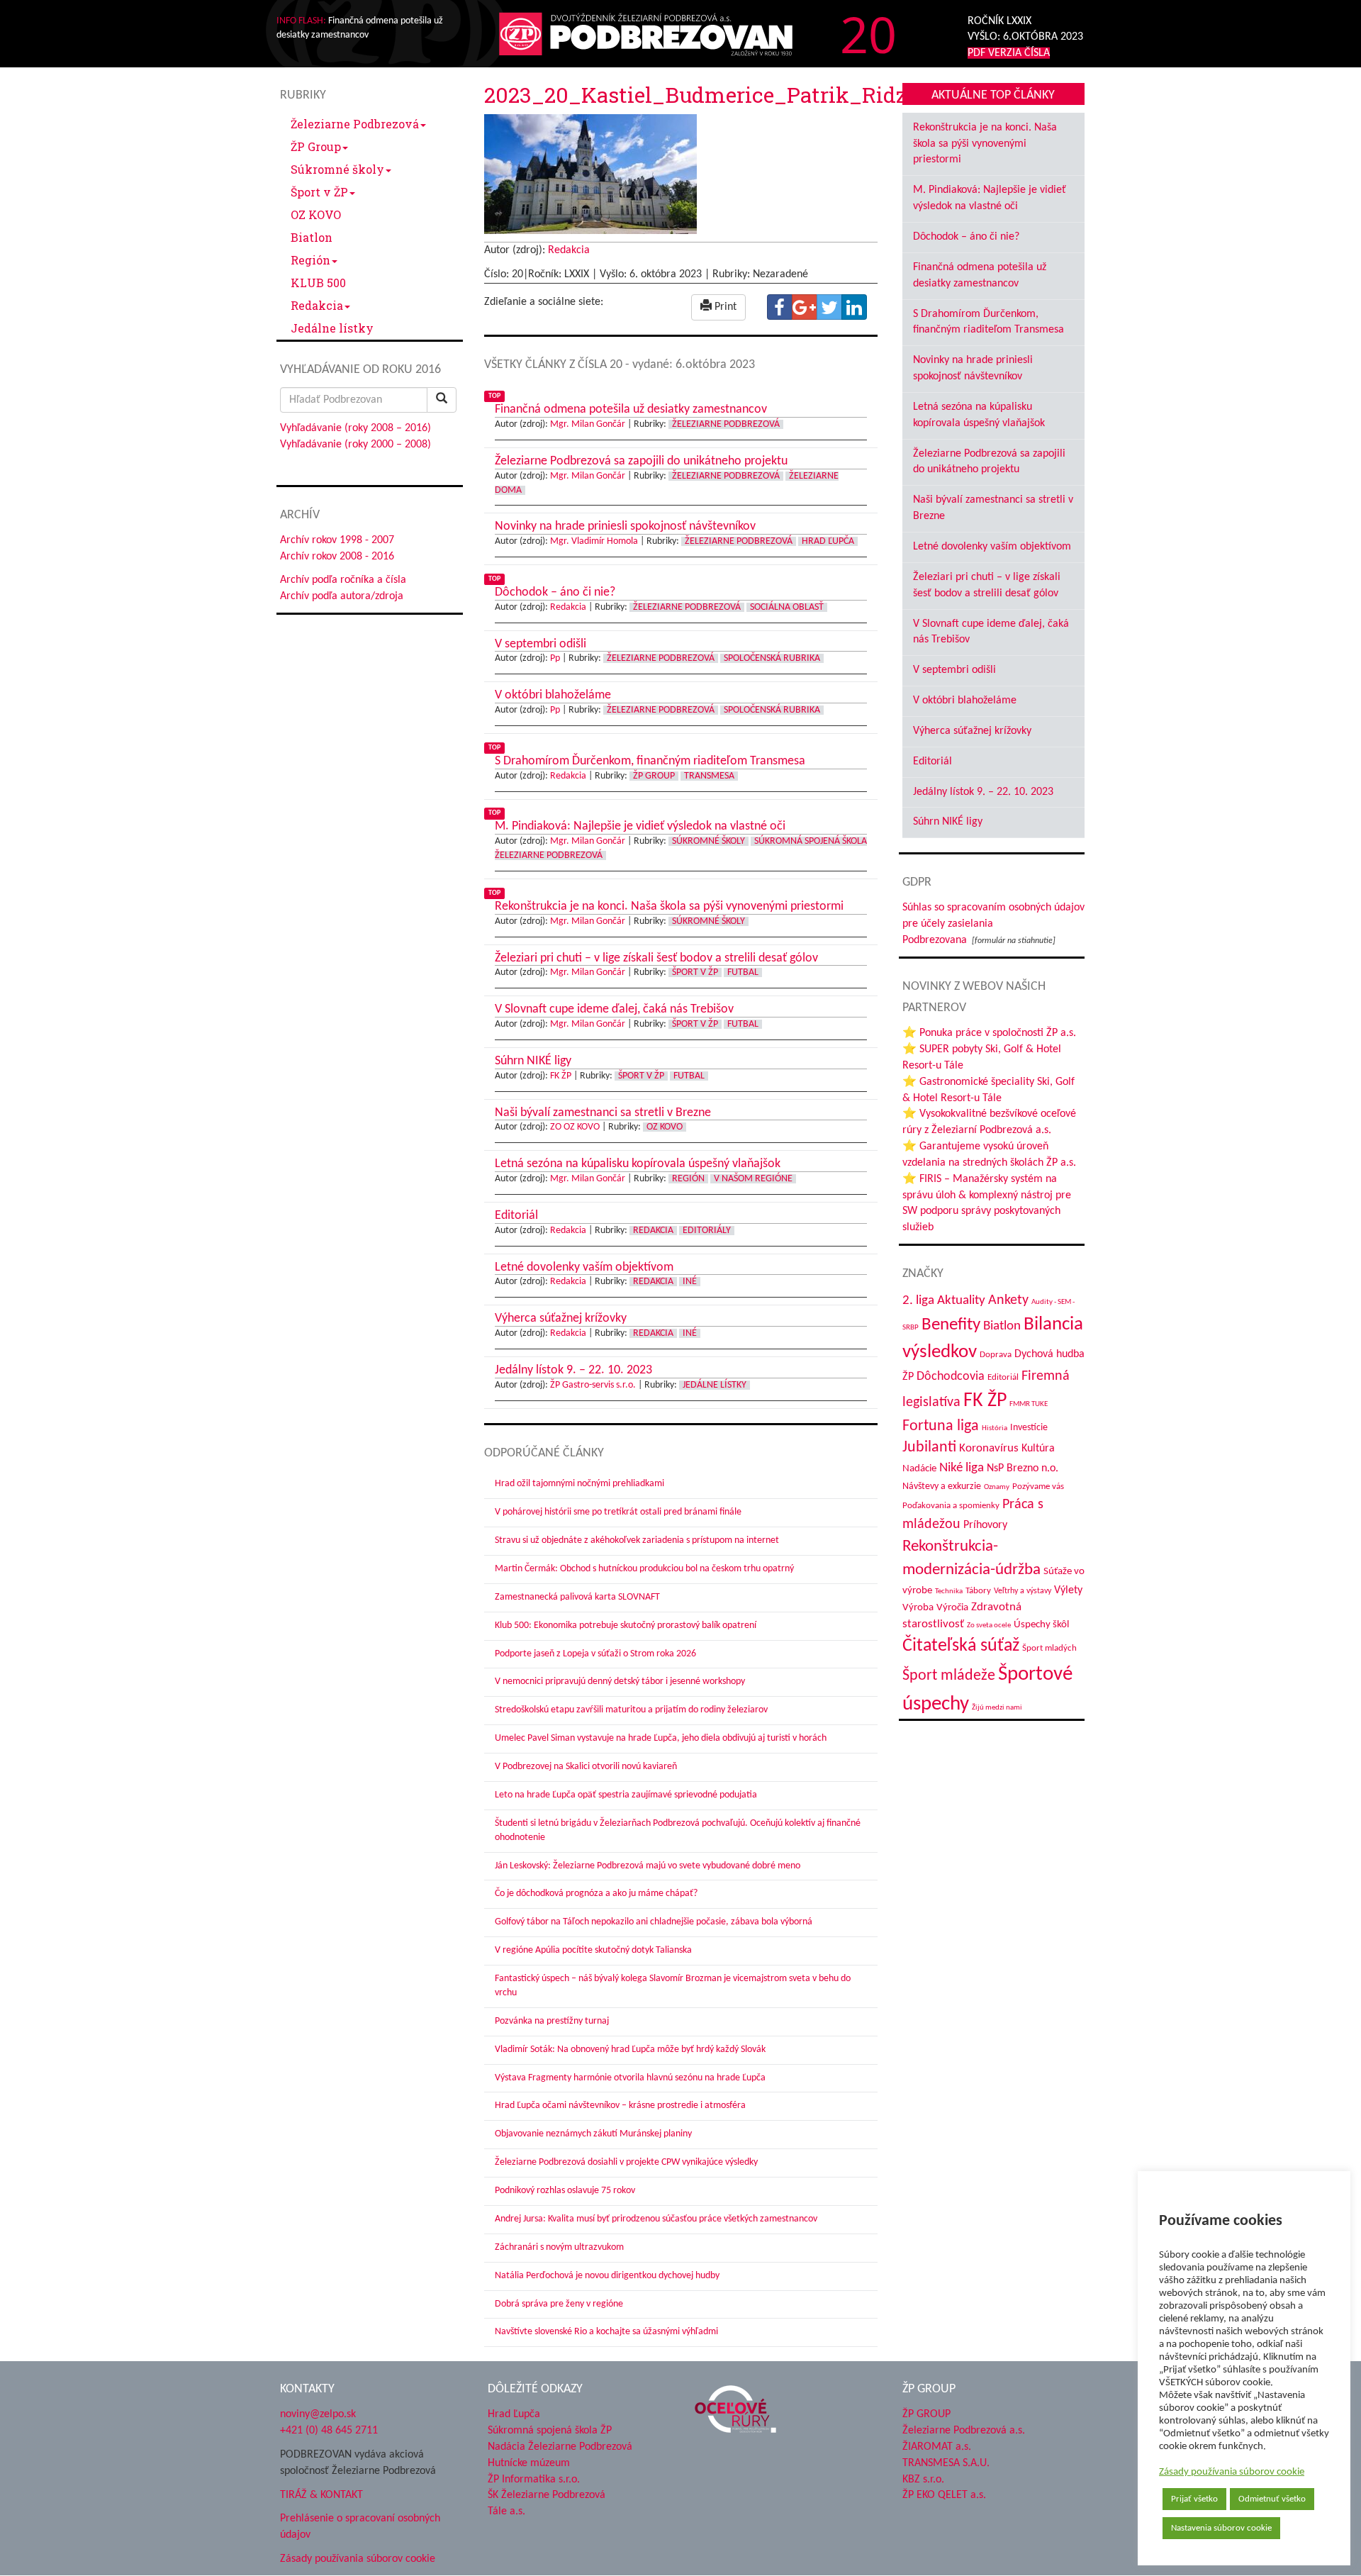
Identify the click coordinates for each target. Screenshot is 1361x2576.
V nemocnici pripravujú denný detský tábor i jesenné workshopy (620, 1682)
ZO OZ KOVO (575, 1127)
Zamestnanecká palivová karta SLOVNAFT (577, 1597)
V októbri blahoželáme (965, 701)
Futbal (743, 972)
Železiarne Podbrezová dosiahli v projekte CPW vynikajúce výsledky (626, 2162)
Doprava (996, 1355)
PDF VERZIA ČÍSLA (1009, 53)
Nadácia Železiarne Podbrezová (560, 2447)
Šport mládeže (949, 1676)
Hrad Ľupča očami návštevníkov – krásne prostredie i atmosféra (620, 2106)
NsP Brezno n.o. (1023, 1468)
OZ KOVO (316, 214)
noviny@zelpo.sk (318, 2414)
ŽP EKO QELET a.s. (944, 2495)
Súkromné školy (337, 169)
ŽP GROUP (926, 2414)
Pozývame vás (1038, 1487)
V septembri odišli (954, 670)
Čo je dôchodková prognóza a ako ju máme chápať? (596, 1894)
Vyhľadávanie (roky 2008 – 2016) (355, 428)
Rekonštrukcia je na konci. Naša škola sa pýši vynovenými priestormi (985, 144)
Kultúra (1038, 1449)
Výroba (918, 1608)
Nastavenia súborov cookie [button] (1221, 2528)
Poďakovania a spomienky (951, 1506)
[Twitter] (829, 307)
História (995, 1428)
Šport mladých (1049, 1648)
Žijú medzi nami (997, 1708)
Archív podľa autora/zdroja (342, 596)
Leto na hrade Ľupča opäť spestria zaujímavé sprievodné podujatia (626, 1795)
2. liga (918, 1301)
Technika (949, 1591)
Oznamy (997, 1487)
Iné (690, 1282)
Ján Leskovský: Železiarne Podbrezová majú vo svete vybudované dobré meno (648, 1866)
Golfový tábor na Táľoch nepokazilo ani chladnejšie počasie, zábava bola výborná (654, 1922)
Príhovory (985, 1525)
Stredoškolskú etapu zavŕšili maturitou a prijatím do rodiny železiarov (631, 1710)
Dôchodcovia (951, 1377)
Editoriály (707, 1231)
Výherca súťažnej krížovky (972, 731)
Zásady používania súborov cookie (1232, 2472)
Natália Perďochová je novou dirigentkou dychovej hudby (607, 2276)
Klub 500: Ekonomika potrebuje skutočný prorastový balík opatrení (626, 1626)
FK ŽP (561, 1076)
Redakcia (317, 305)
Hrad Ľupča (828, 541)
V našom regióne (753, 1179)
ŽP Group (316, 146)
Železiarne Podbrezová (355, 124)
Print (724, 307)
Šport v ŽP (319, 192)
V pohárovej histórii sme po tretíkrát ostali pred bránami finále (618, 1512)
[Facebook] (780, 307)
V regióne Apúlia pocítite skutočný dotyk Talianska (593, 1950)
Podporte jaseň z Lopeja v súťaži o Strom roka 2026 (595, 1654)
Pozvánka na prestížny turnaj (552, 2021)
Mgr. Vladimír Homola (594, 541)
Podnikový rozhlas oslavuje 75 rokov (565, 2191)
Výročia (952, 1608)
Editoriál (932, 762)
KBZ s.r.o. (923, 2480)
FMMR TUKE (1029, 1404)
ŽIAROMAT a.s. (937, 2447)
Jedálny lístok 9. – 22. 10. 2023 (983, 792)
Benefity (951, 1325)
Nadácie (919, 1469)
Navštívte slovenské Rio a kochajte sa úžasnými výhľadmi (606, 2332)
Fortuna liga (941, 1426)
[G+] (805, 307)
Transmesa (709, 776)
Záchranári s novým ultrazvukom (559, 2247)
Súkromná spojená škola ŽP (550, 2431)
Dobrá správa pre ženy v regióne (559, 2304)
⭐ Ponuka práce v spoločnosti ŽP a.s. (989, 1033)
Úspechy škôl (1041, 1625)
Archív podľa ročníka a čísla (343, 580)
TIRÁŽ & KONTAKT (321, 2495)
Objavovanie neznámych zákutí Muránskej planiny (593, 2134)
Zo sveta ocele (989, 1626)
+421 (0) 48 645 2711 (329, 2431)
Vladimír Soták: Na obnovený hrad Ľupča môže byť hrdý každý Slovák (630, 2050)
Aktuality (961, 1300)
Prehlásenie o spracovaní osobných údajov (360, 2527)
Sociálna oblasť (787, 607)
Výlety (1068, 1590)
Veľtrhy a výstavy (1023, 1591)
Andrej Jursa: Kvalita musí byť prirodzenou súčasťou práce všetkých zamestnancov (656, 2219)
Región (310, 260)
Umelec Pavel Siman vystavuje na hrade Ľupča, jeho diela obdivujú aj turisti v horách (661, 1738)
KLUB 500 (318, 283)
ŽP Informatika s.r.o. (534, 2480)
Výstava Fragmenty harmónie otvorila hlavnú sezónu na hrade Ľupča (630, 2078)
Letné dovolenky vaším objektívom (992, 547)
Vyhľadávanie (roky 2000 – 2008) (355, 445)
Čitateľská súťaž (961, 1646)
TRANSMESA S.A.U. (946, 2463)
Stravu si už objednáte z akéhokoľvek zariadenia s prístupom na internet (637, 1540)
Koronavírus (989, 1448)
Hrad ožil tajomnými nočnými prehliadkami (579, 1484)
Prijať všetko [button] (1194, 2499)
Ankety (1008, 1300)
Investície (1029, 1428)
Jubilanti (929, 1448)
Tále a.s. (506, 2511)
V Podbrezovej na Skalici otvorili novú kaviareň (586, 1767)
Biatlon (312, 237)
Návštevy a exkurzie (942, 1487)
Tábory (978, 1591)
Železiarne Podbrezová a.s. (964, 2431)
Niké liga (962, 1468)
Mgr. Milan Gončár (588, 424)
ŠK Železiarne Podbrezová (547, 2495)
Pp (555, 658)
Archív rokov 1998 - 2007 (337, 540)
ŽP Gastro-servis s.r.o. (593, 1385)
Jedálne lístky (332, 328)
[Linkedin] (854, 307)
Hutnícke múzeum (529, 2463)
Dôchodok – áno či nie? (966, 237)
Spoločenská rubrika (772, 658)
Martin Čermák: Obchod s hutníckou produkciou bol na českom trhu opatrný (644, 1569)
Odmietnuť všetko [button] (1272, 2499)
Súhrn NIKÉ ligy (948, 822)
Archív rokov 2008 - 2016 (337, 557)
